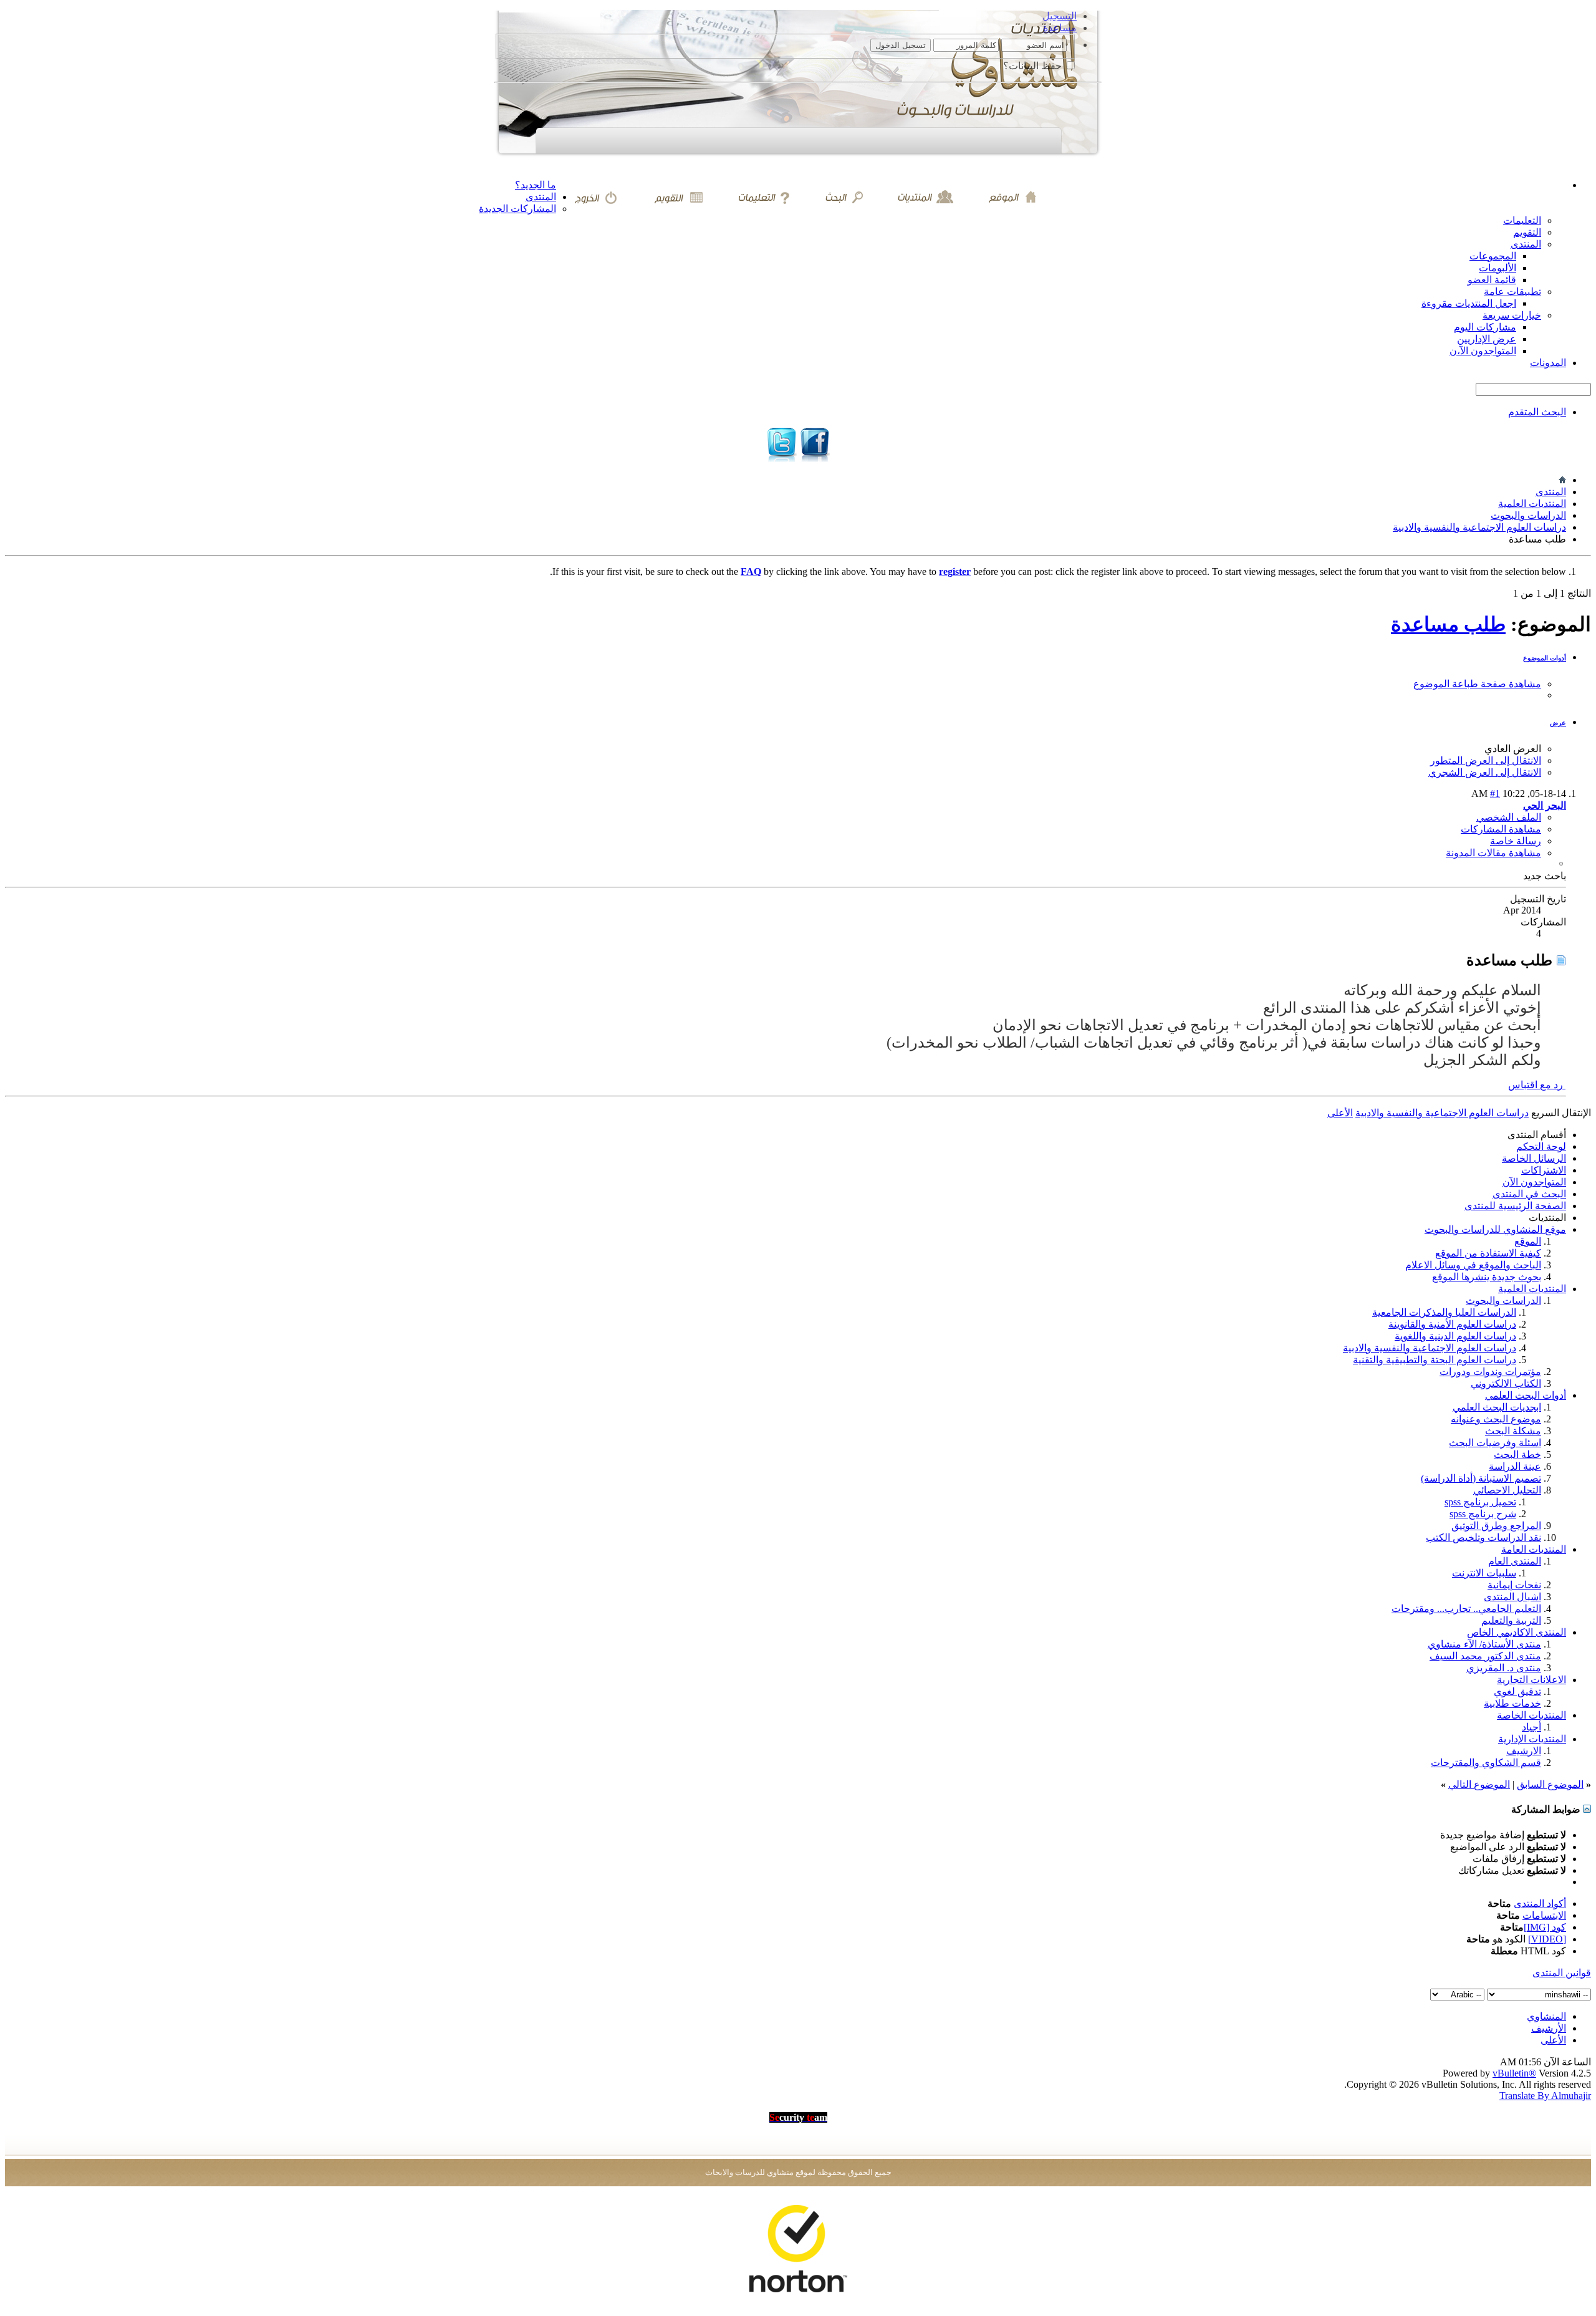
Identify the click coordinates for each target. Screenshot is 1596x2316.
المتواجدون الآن (1534, 1182)
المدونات (1548, 363)
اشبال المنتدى (1512, 1597)
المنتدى (541, 197)
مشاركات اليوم (1485, 327)
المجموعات (1493, 256)
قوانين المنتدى (1562, 1973)
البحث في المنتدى (1529, 1194)
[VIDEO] (1547, 1939)
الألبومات (1497, 268)
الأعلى (1340, 1113)
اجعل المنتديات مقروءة (1469, 303)
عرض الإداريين (1487, 339)
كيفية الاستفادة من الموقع (1488, 1253)
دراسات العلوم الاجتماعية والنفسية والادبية (1479, 527)
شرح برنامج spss (1483, 1514)
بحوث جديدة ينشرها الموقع (1487, 1277)
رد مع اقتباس (1537, 1085)
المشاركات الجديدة (517, 209)
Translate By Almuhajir (1545, 2096)
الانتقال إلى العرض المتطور (1486, 760)
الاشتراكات (1544, 1170)
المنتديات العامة (1534, 1549)
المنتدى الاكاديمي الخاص (1517, 1632)
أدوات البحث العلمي (1526, 1395)
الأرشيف (1549, 2028)
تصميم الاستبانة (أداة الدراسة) (1481, 1478)
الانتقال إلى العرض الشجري (1485, 772)
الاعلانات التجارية (1531, 1680)
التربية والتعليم (1511, 1620)
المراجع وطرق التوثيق (1496, 1526)
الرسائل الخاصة (1534, 1158)
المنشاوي (1546, 2016)
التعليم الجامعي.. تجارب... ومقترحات (1466, 1609)
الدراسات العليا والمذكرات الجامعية (1444, 1312)
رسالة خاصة (1516, 841)
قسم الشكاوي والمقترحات (1486, 1763)
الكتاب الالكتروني (1506, 1383)
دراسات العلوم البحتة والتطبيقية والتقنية (1435, 1360)
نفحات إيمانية (1514, 1585)
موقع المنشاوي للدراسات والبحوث (1495, 1229)
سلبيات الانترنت (1484, 1573)
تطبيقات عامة (1512, 292)
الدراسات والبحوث (1528, 515)
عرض (1558, 723)
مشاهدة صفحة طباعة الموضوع (1477, 684)
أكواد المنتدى (1540, 1903)
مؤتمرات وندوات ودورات (1490, 1372)
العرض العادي (1513, 749)
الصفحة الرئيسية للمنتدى (1515, 1206)
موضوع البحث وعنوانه (1496, 1419)
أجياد (1531, 1727)
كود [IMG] (1545, 1927)
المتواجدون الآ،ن (1483, 351)
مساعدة (1060, 28)
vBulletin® (1514, 2073)
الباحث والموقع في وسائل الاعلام (1473, 1265)
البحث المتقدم (1537, 412)
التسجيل (1060, 16)
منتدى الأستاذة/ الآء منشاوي (1484, 1644)
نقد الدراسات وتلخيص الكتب (1483, 1537)
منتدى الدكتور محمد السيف (1485, 1656)
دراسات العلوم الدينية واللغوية (1455, 1336)
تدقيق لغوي (1517, 1691)
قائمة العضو (1492, 280)
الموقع (1528, 1241)
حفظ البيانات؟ (1034, 66)
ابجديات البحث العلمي (1497, 1407)
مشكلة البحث (1513, 1431)
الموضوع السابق (1550, 1784)
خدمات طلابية (1512, 1703)
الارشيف (1524, 1751)
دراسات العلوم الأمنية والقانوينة (1452, 1324)
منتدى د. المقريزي (1504, 1668)
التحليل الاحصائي (1507, 1490)
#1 (1495, 794)
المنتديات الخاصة (1531, 1715)
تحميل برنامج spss (1480, 1502)
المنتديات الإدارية (1532, 1739)
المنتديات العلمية (1532, 504)
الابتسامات (1544, 1915)
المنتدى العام (1515, 1561)
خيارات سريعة (1512, 315)
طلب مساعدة (1448, 624)
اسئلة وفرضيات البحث (1495, 1443)
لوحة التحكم (1541, 1146)
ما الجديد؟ (536, 185)
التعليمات (1522, 220)
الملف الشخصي (1509, 817)
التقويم (1527, 232)
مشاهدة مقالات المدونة (1493, 853)
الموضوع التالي (1479, 1784)
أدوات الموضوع (1545, 658)
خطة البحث (1517, 1455)
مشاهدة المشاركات (1501, 829)
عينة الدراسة (1515, 1466)
